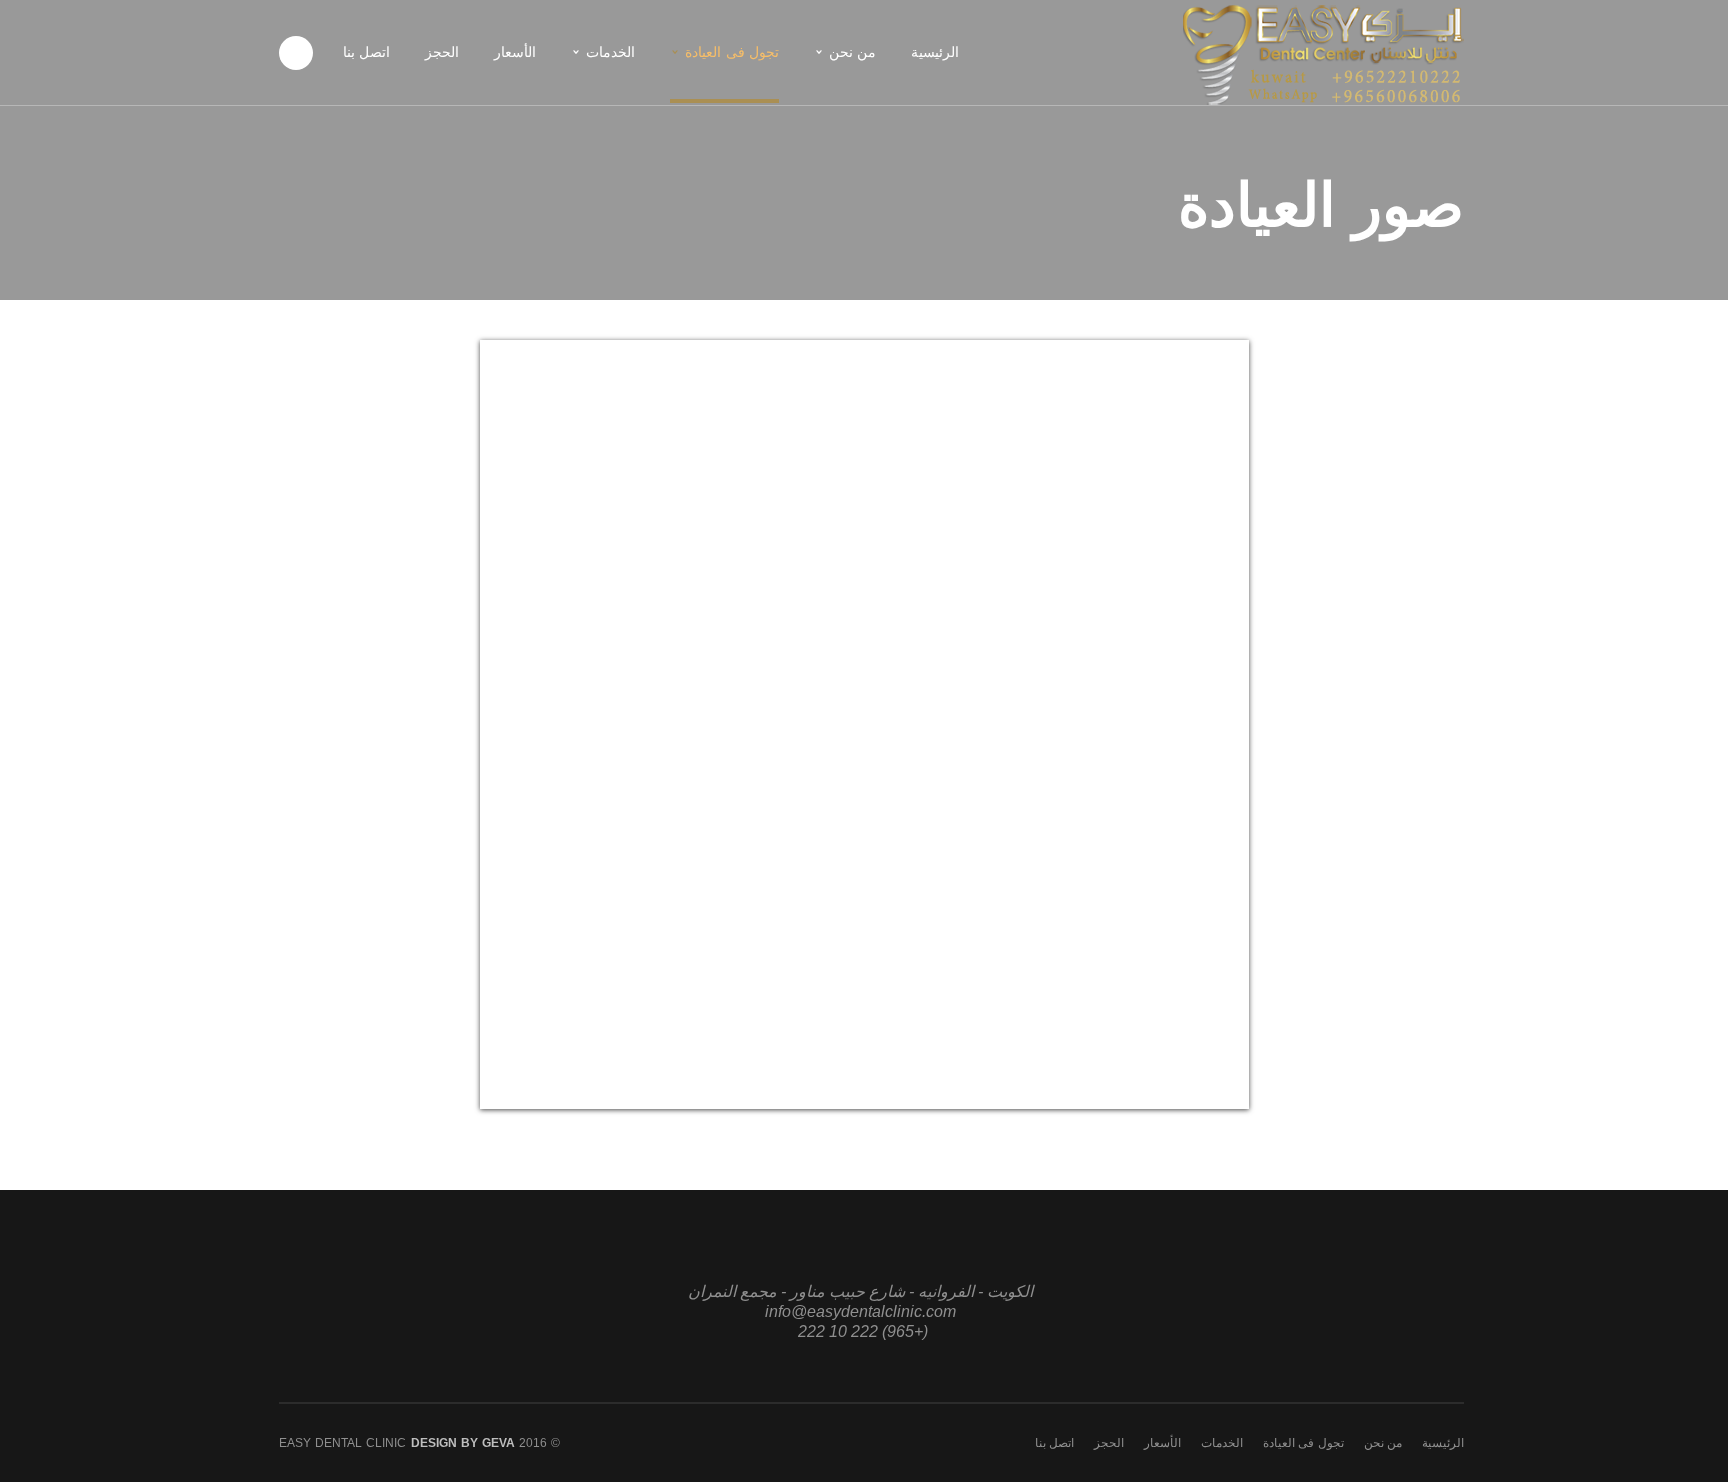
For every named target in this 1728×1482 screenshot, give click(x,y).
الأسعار (1162, 1443)
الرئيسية (1443, 1443)
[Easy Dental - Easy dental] (1323, 51)
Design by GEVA (463, 1443)
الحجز (1109, 1443)
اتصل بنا (1054, 1443)
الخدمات (1222, 1443)
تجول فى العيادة (1303, 1443)
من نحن (1383, 1443)
